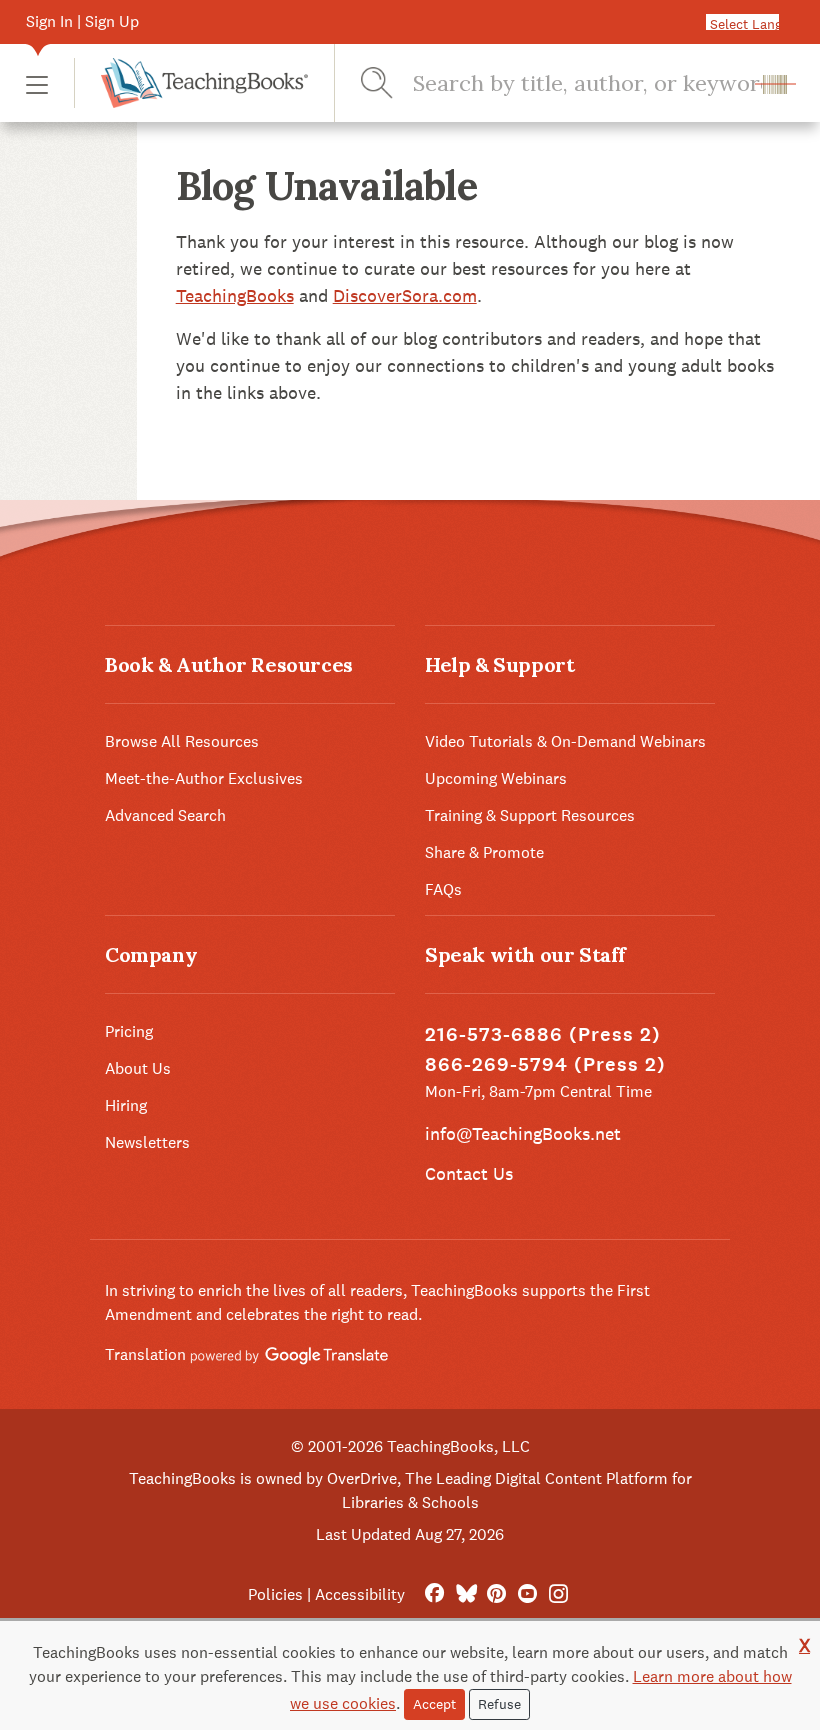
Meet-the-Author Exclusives (204, 778)
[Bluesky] (465, 1594)
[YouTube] (527, 1594)
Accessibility (360, 1594)
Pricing (129, 1031)
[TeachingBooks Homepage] (191, 83)
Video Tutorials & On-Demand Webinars (565, 741)
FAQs (443, 889)
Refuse (499, 1704)
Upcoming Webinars (496, 778)
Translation (147, 1354)
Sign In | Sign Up (82, 21)
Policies (275, 1594)
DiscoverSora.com (405, 295)
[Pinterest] (496, 1594)
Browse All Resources (182, 741)
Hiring (126, 1105)
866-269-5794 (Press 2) (545, 1064)
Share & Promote (484, 852)
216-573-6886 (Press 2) (543, 1034)
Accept (434, 1704)
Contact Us (469, 1173)
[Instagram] (558, 1594)
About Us (138, 1068)
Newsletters (147, 1142)
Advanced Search (165, 815)
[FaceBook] (434, 1594)
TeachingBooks (235, 295)
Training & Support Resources (530, 815)
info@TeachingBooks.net (523, 1133)
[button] (37, 83)
